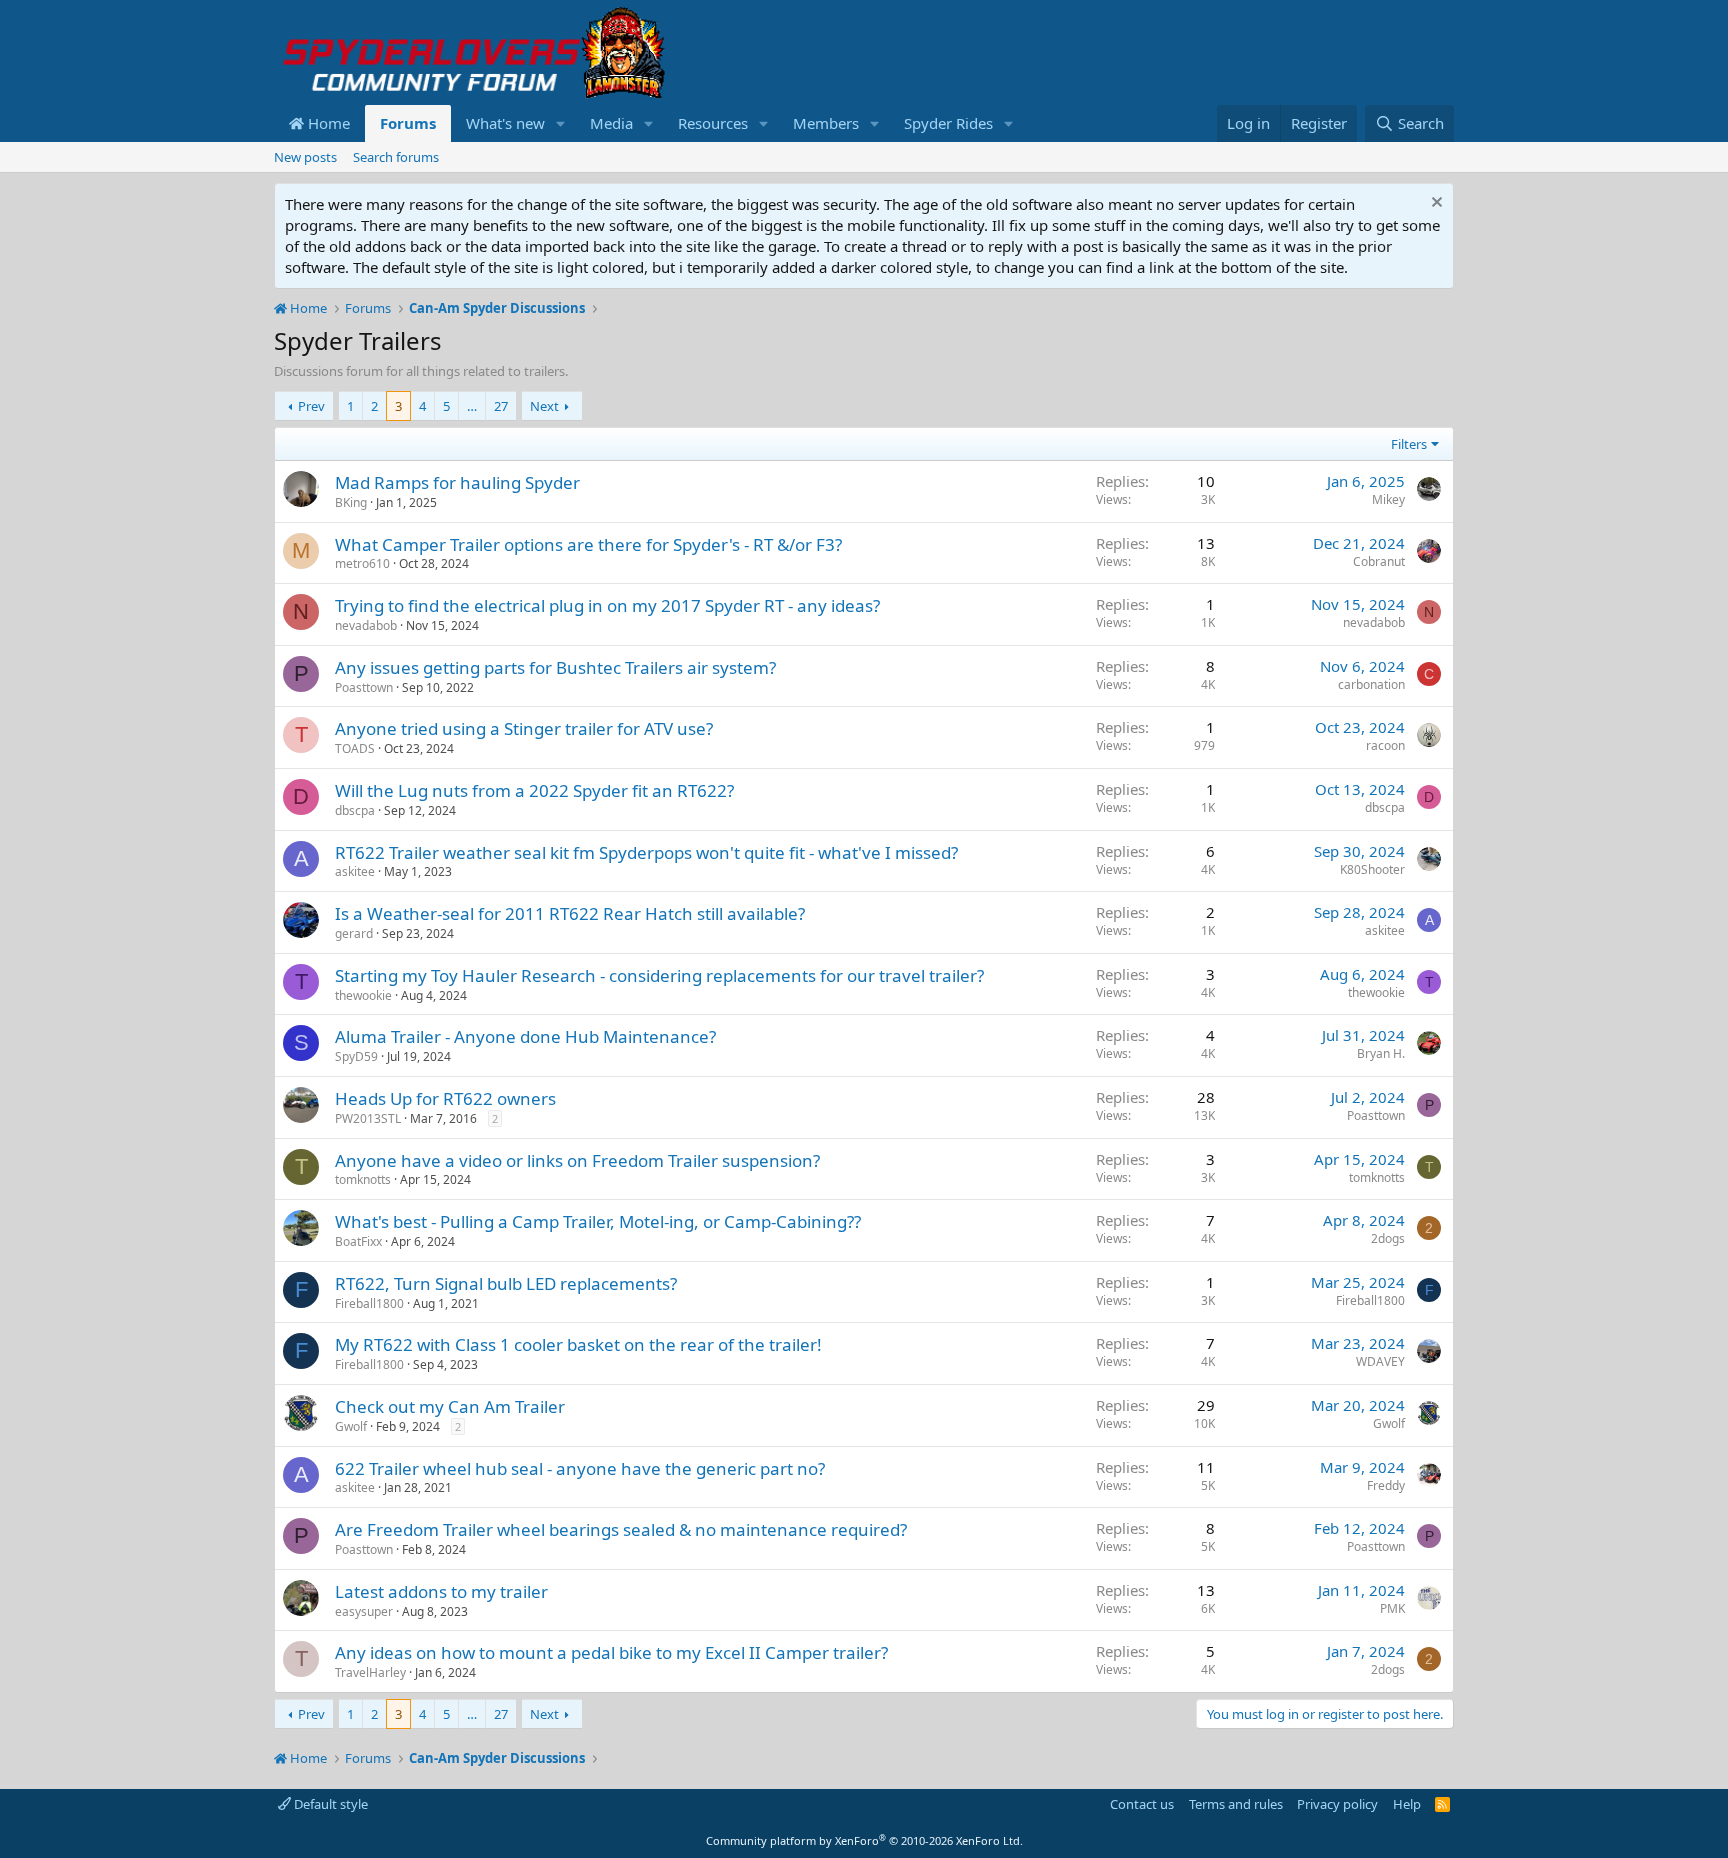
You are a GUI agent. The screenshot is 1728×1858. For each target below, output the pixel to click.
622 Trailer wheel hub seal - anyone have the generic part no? (580, 1468)
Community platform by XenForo (864, 1840)
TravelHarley (370, 1672)
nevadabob (366, 625)
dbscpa (355, 810)
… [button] (472, 406)
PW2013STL (368, 1118)
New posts (305, 157)
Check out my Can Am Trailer (450, 1406)
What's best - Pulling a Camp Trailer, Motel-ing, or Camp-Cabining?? (598, 1221)
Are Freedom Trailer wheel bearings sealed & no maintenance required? (621, 1529)
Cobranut (1379, 561)
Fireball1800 (369, 1303)
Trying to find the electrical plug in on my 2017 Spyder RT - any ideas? (607, 605)
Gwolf (351, 1426)
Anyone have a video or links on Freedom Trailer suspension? (577, 1160)
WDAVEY (1380, 1361)
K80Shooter (1372, 869)
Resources (713, 123)
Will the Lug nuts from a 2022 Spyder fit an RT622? (534, 790)
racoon (1385, 745)
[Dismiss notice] (1434, 204)
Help (1407, 1804)
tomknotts (363, 1179)
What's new (505, 123)
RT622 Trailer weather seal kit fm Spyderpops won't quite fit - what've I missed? (646, 852)
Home (327, 123)
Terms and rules (1236, 1804)
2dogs (1388, 1238)
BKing (351, 502)
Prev (311, 406)
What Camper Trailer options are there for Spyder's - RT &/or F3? (588, 544)
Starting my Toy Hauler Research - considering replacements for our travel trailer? (659, 975)
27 (501, 406)
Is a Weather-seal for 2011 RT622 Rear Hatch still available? (570, 913)
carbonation (1371, 684)
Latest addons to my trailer (441, 1591)
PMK (1392, 1608)
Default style (329, 1804)
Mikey (1388, 499)
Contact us (1142, 1804)
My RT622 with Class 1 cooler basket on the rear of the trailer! (578, 1344)
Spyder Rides (948, 123)
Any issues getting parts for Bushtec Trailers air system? (555, 667)
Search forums (396, 157)
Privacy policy (1337, 1804)
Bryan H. (1381, 1053)
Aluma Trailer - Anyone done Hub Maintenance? (525, 1036)
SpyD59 (356, 1056)
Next (544, 406)
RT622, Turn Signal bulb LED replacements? (506, 1283)
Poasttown (364, 687)
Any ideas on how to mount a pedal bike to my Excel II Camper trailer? (611, 1652)
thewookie (363, 995)
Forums (408, 123)
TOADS (355, 748)
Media (611, 123)
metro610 (362, 563)
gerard (354, 933)
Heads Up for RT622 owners (445, 1098)
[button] (561, 123)
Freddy (1386, 1485)
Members (826, 123)
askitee (355, 871)
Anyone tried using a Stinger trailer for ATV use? (524, 728)
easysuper (364, 1611)
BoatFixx (358, 1241)
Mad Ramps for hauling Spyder (457, 482)
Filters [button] (1409, 444)
